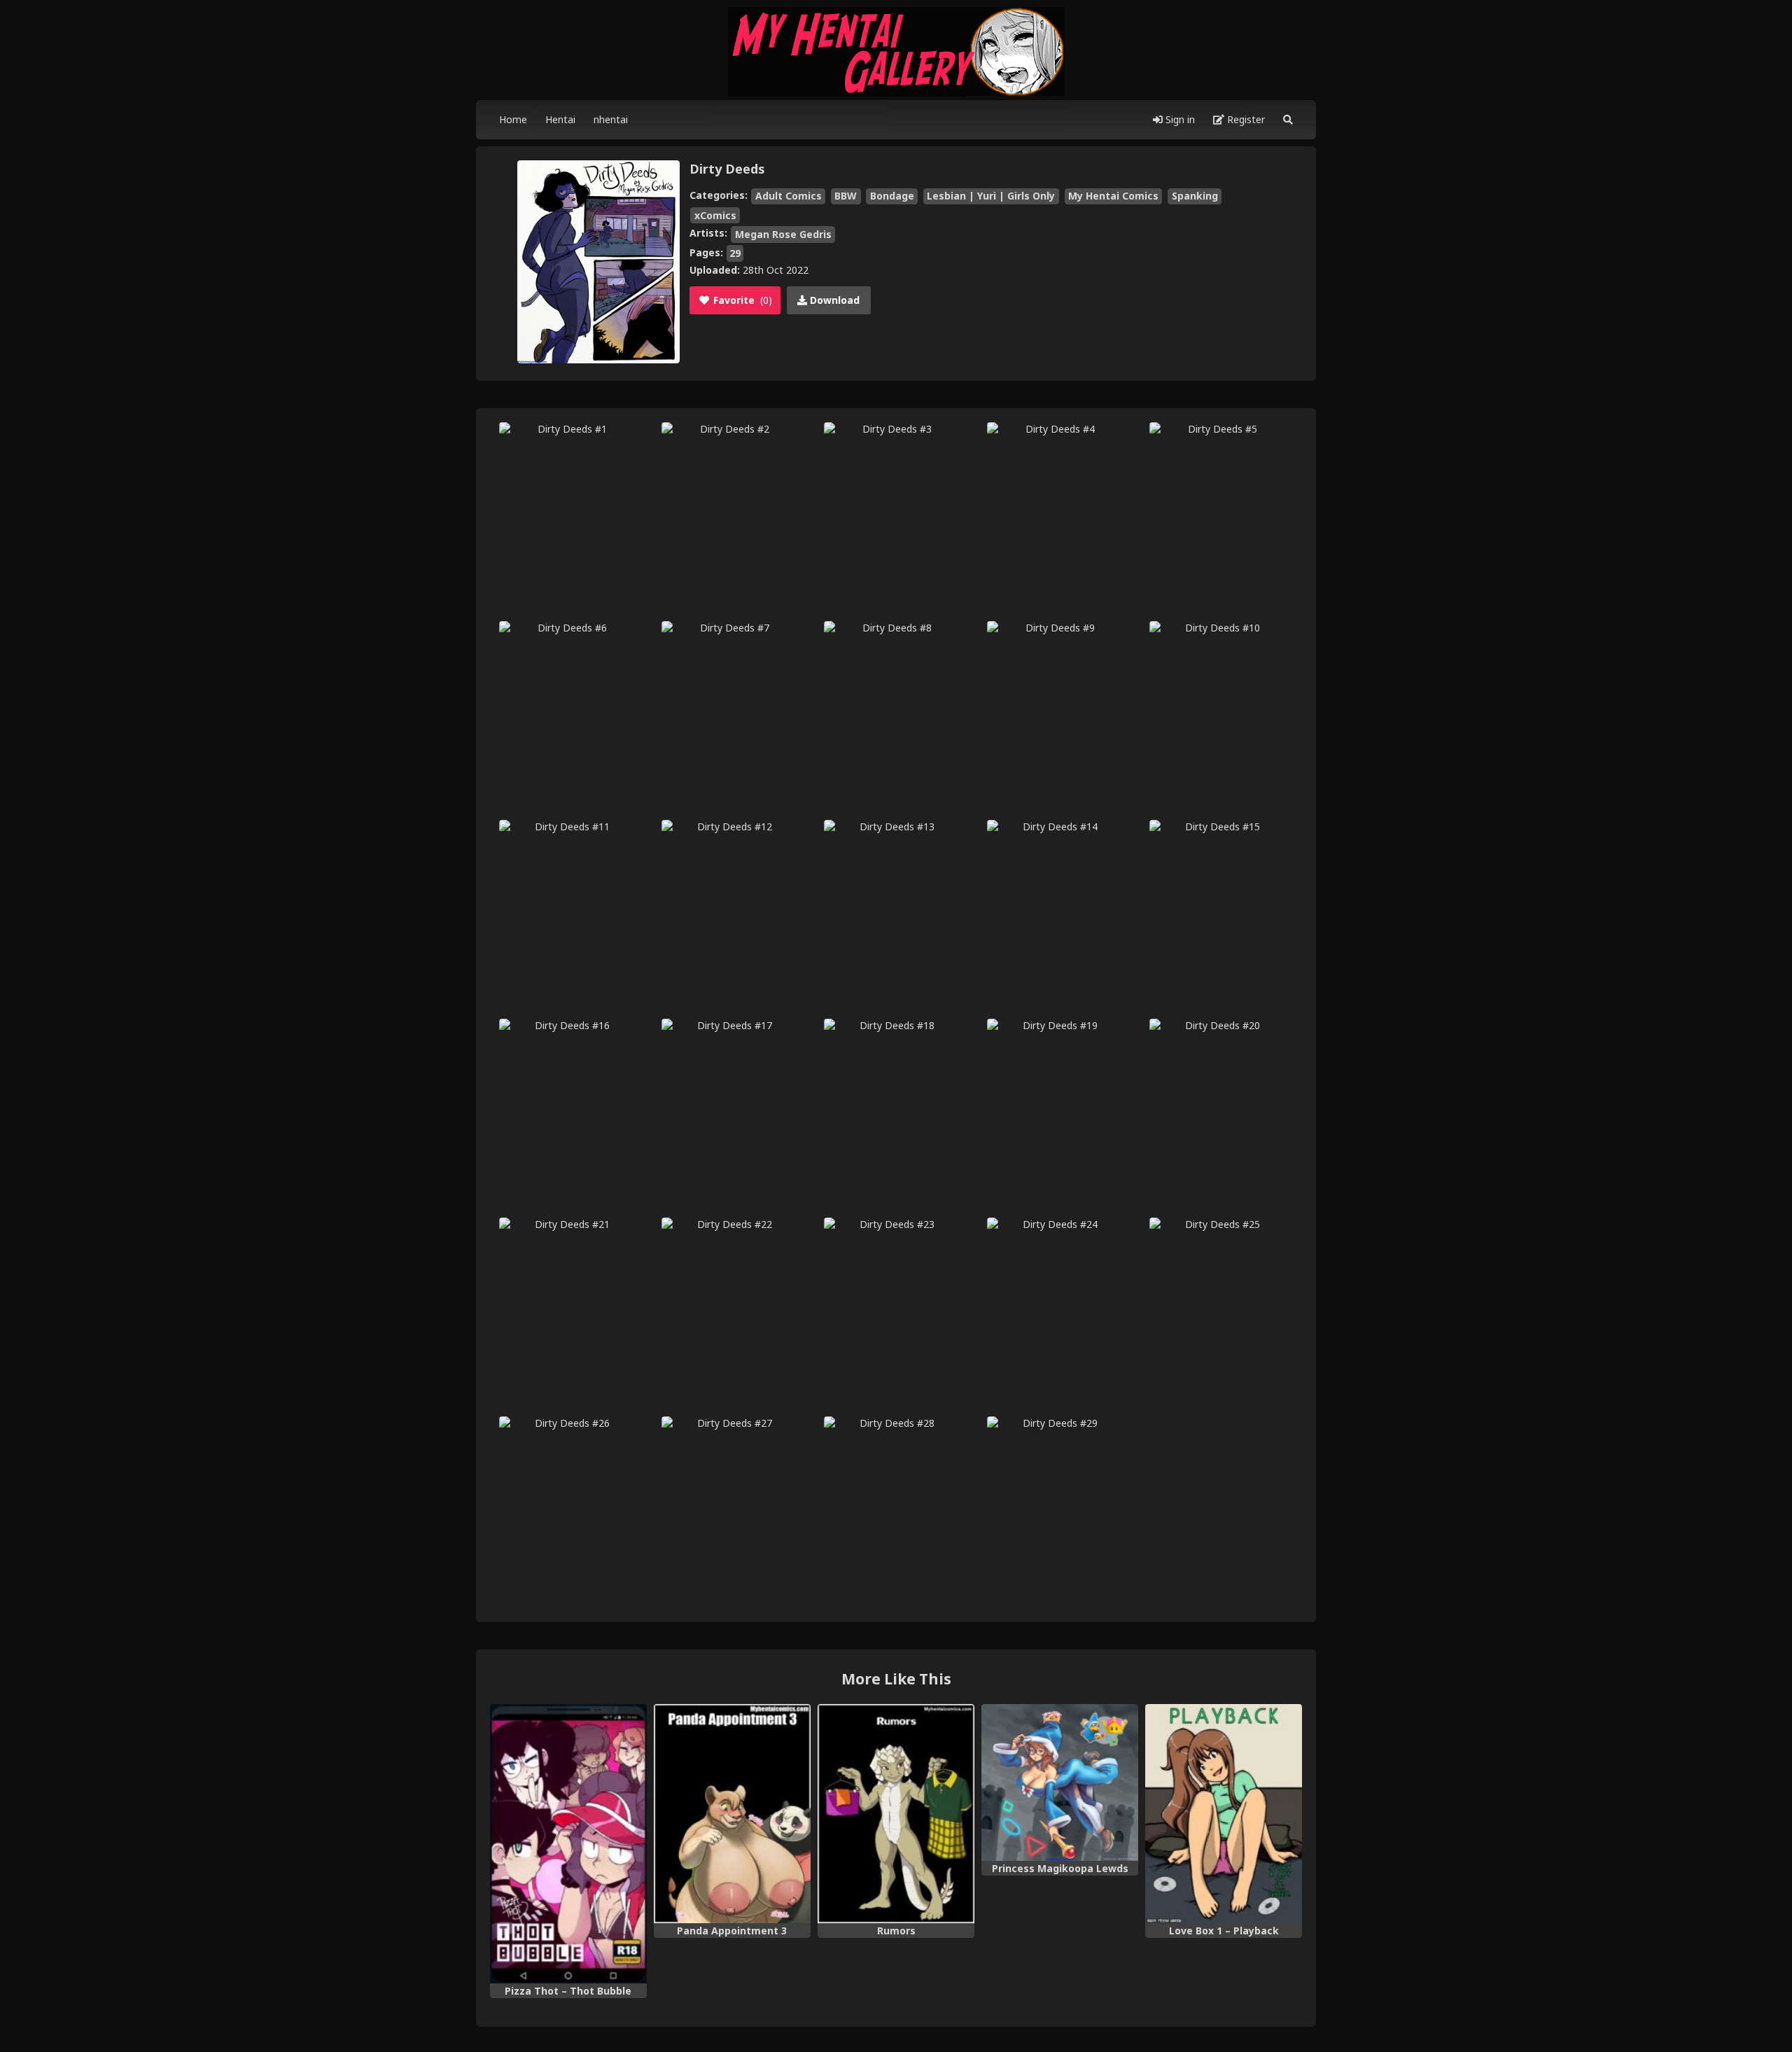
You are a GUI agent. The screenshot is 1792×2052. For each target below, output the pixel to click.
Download (833, 300)
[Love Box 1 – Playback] (1224, 1814)
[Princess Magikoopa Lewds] (1060, 1782)
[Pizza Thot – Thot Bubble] (568, 1844)
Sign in (1179, 119)
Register (1245, 119)
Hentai (560, 119)
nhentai (611, 119)
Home (513, 119)
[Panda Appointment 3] (732, 1814)
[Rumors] (896, 1814)
